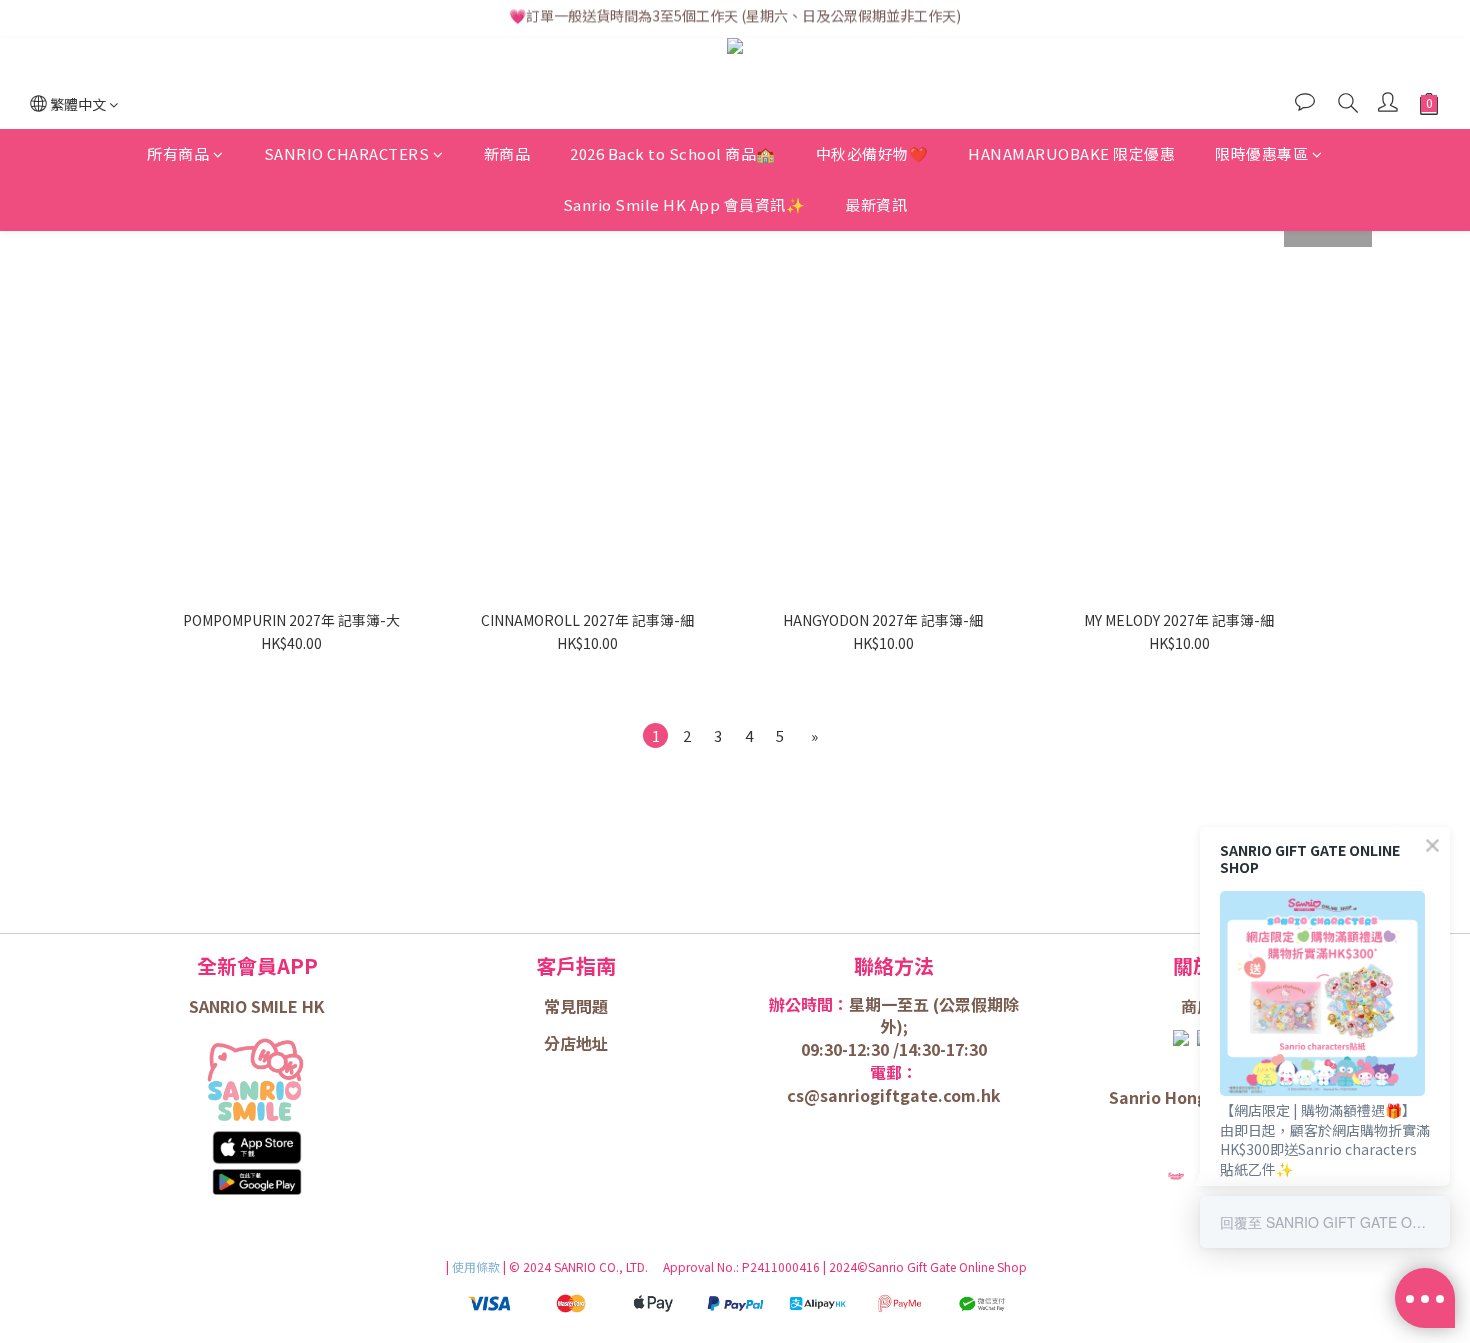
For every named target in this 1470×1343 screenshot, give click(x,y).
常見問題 (576, 1006)
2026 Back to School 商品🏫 (673, 154)
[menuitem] (655, 735)
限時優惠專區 (1261, 154)
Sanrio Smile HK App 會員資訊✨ (684, 204)
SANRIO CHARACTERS (347, 154)
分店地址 (576, 1043)
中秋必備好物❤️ (872, 154)
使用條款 (477, 1266)
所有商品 (178, 154)
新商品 (507, 154)
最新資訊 (876, 204)
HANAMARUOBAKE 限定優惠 (1071, 154)
